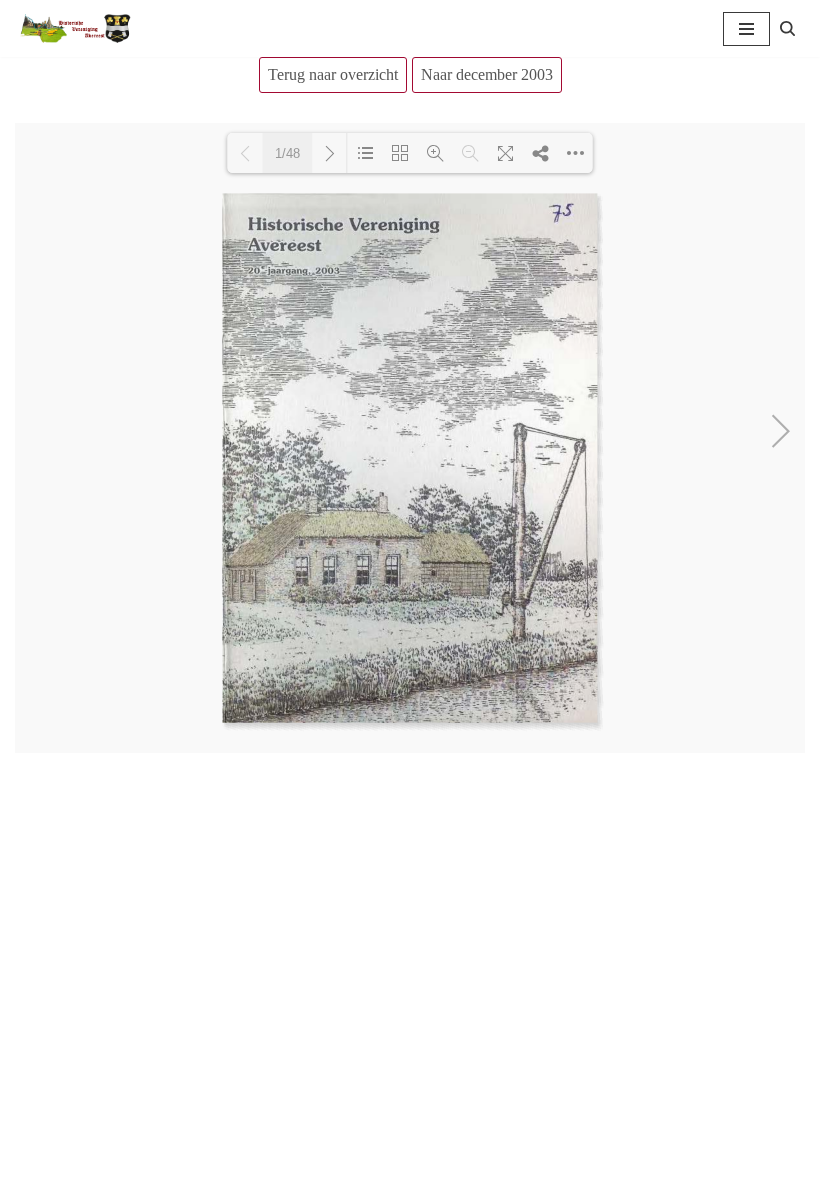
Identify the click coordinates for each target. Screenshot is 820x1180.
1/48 (287, 153)
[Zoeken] (787, 28)
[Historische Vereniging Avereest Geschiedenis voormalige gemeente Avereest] (75, 28)
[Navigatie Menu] (746, 29)
